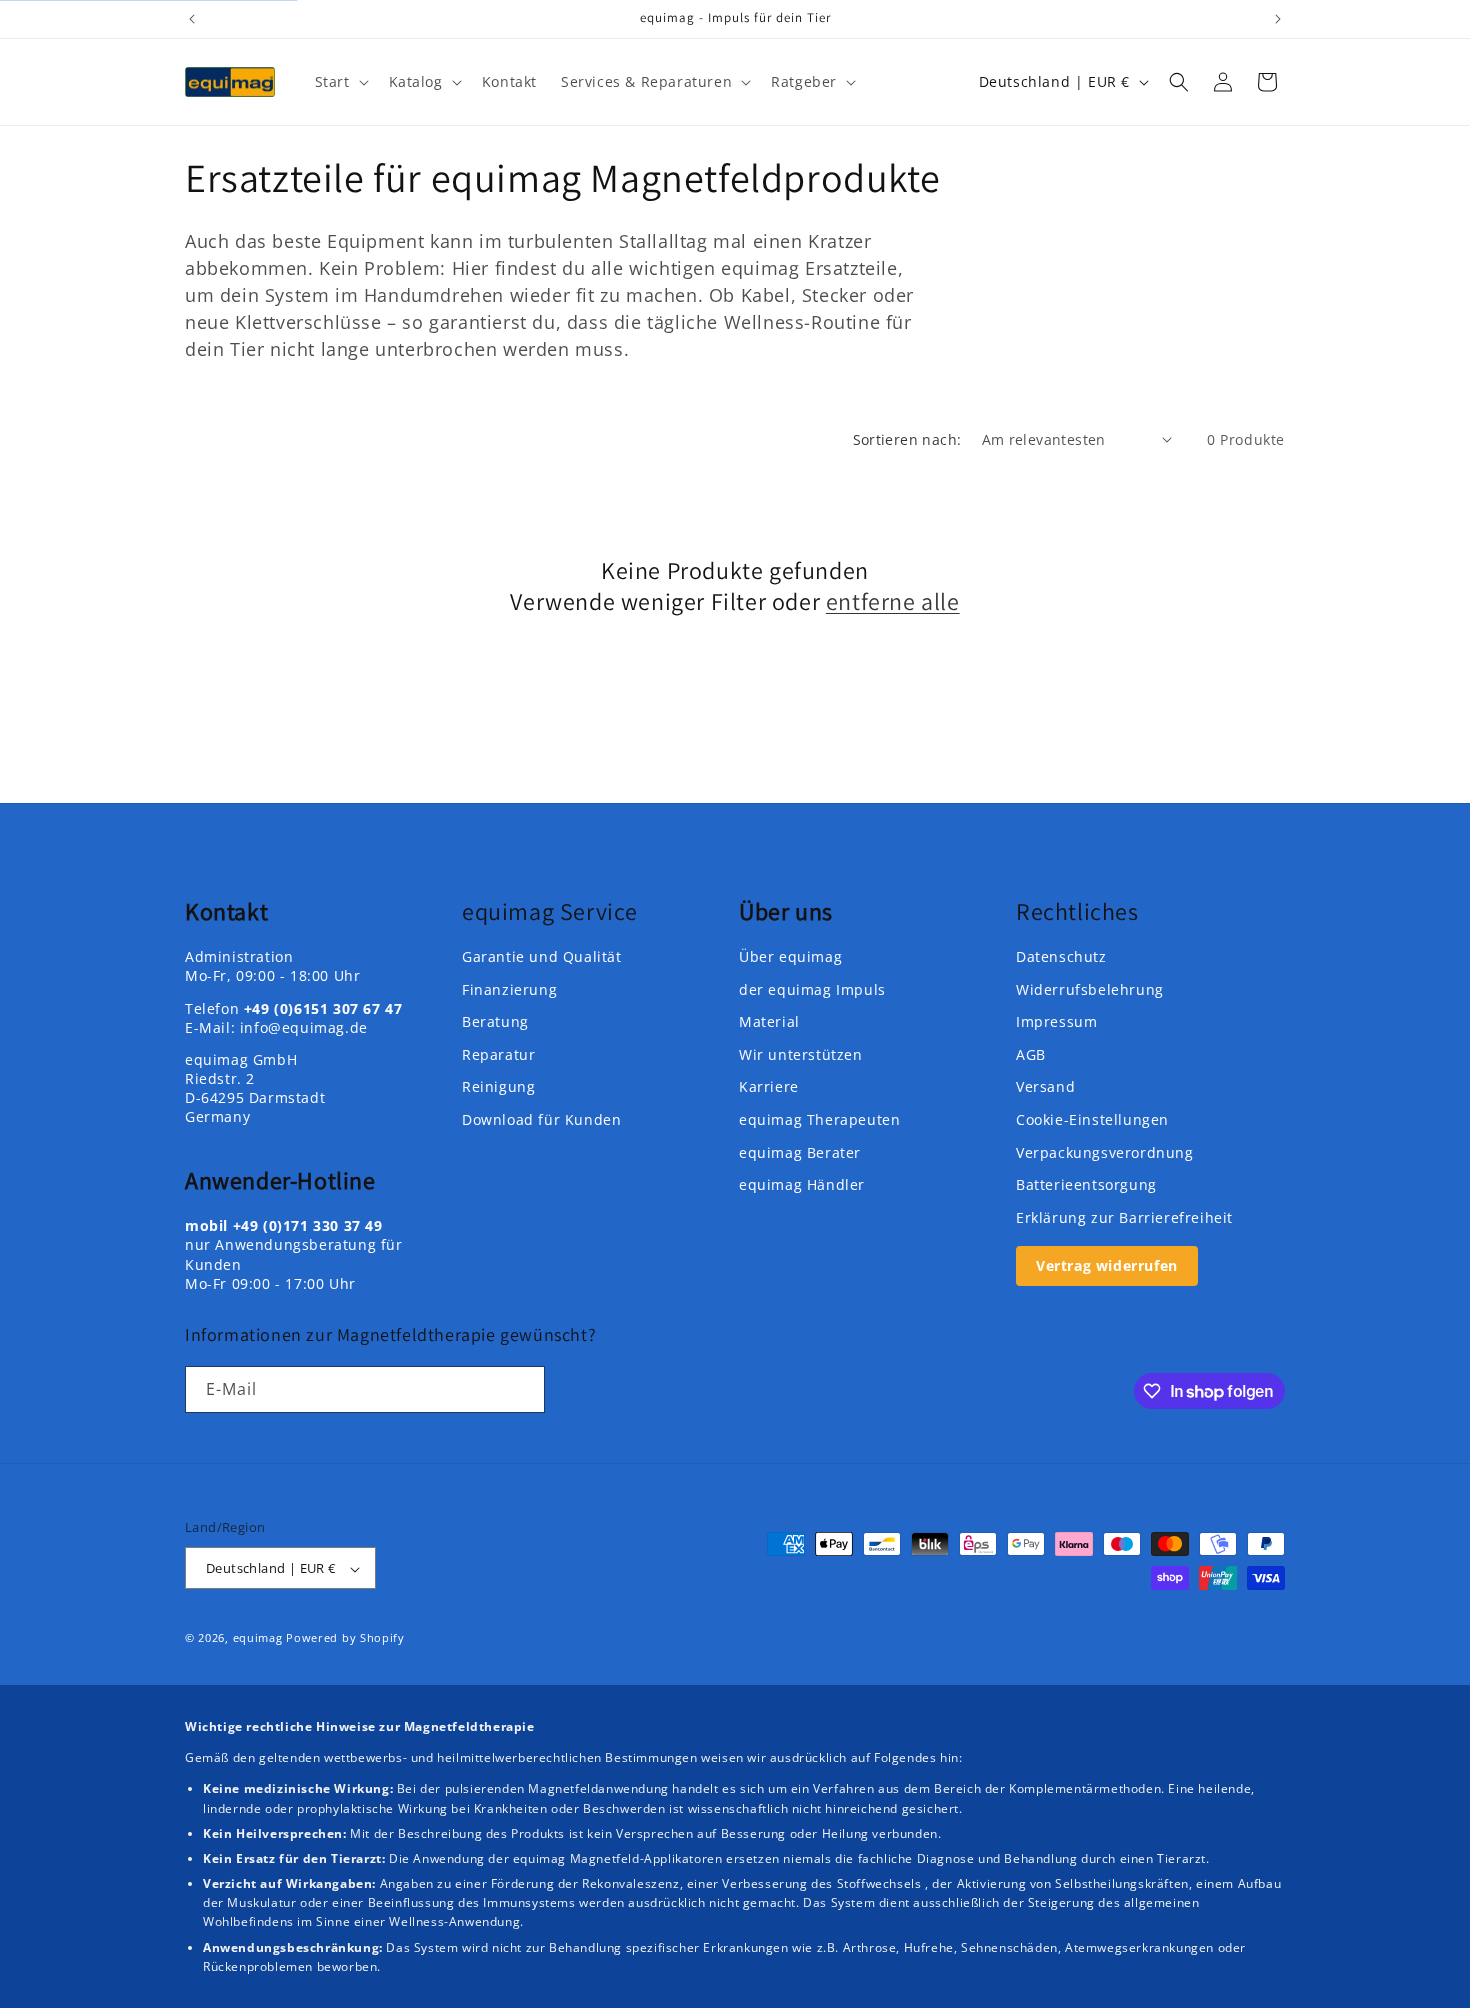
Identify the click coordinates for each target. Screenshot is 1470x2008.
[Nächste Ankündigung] (1278, 19)
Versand (1045, 1087)
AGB (1031, 1054)
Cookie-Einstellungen (1092, 1119)
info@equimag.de (304, 1027)
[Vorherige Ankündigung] (192, 19)
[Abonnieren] (522, 1389)
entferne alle (893, 601)
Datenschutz (1061, 956)
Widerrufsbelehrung (1090, 989)
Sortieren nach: (907, 439)
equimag (258, 1638)
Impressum (1056, 1021)
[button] (340, 82)
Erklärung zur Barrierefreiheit (1124, 1217)
